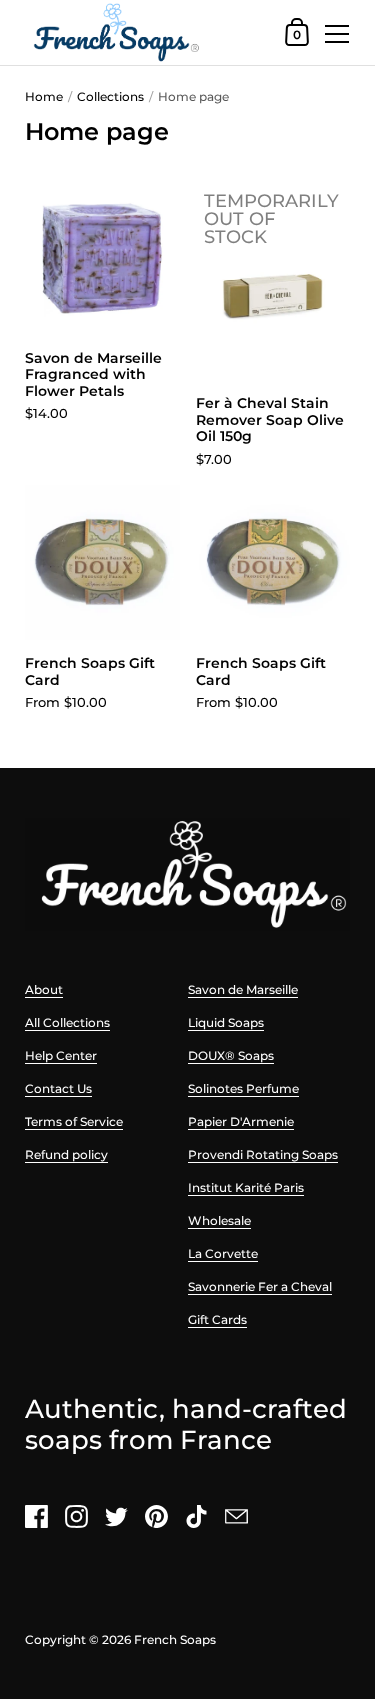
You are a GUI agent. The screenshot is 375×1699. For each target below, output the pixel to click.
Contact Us (58, 1088)
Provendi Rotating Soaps (263, 1154)
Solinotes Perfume (243, 1088)
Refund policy (66, 1154)
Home (44, 96)
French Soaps (175, 1639)
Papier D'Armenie (241, 1121)
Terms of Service (74, 1121)
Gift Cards (217, 1319)
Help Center (61, 1055)
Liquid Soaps (226, 1022)
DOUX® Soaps (231, 1055)
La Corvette (223, 1253)
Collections (110, 96)
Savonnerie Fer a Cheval (260, 1286)
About (44, 989)
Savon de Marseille (243, 989)
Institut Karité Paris (246, 1187)
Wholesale (219, 1220)
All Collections (67, 1022)
